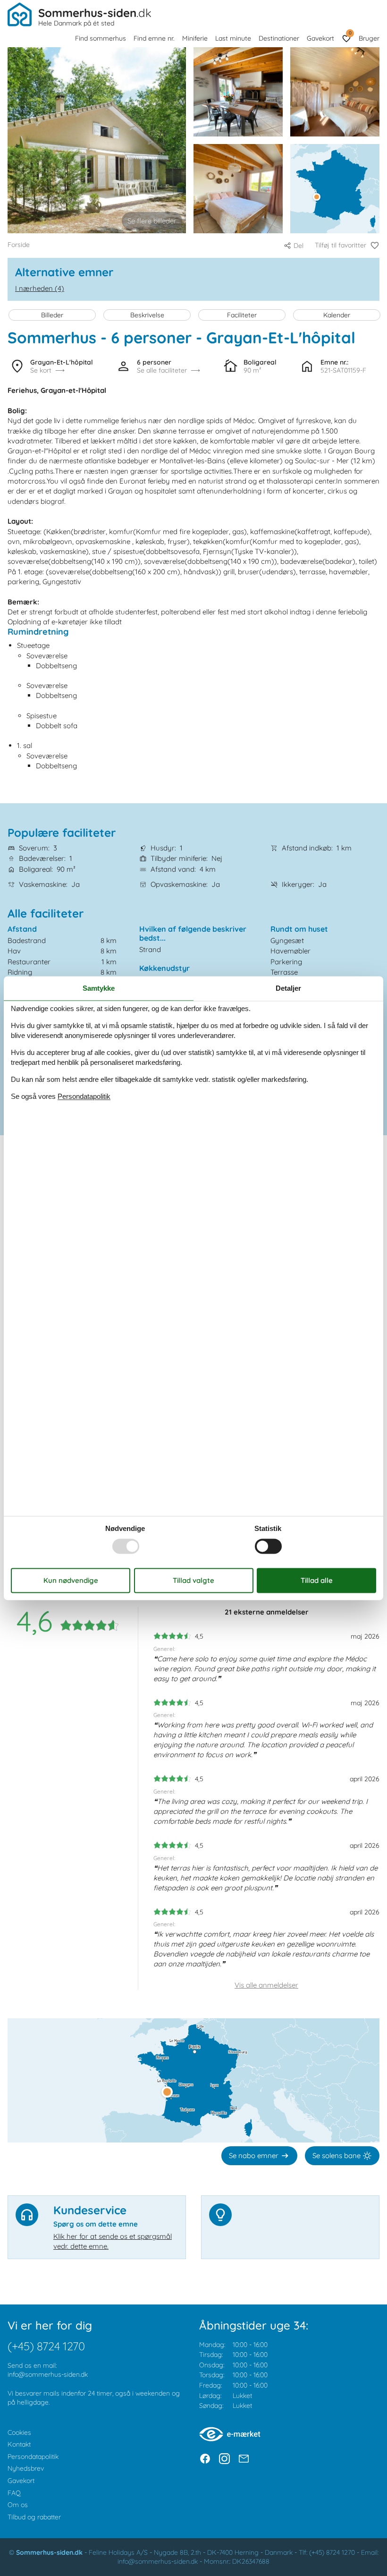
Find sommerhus (101, 38)
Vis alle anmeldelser (266, 1985)
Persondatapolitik (33, 2457)
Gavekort (320, 38)
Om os (18, 2505)
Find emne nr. (154, 38)
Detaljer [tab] (288, 988)
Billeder (52, 315)
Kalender (337, 315)
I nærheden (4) (40, 288)
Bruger (369, 38)
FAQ (14, 2493)
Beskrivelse (147, 315)
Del (299, 246)
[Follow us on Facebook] (205, 2459)
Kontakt (19, 2444)
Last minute (233, 38)
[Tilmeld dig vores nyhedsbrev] (244, 2459)
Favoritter (350, 33)
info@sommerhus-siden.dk (48, 2374)
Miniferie (195, 38)
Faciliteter (242, 315)
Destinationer (279, 38)
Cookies (19, 2432)
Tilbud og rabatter (34, 2517)
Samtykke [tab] (99, 988)
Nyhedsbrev (26, 2468)
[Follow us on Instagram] (224, 2459)
